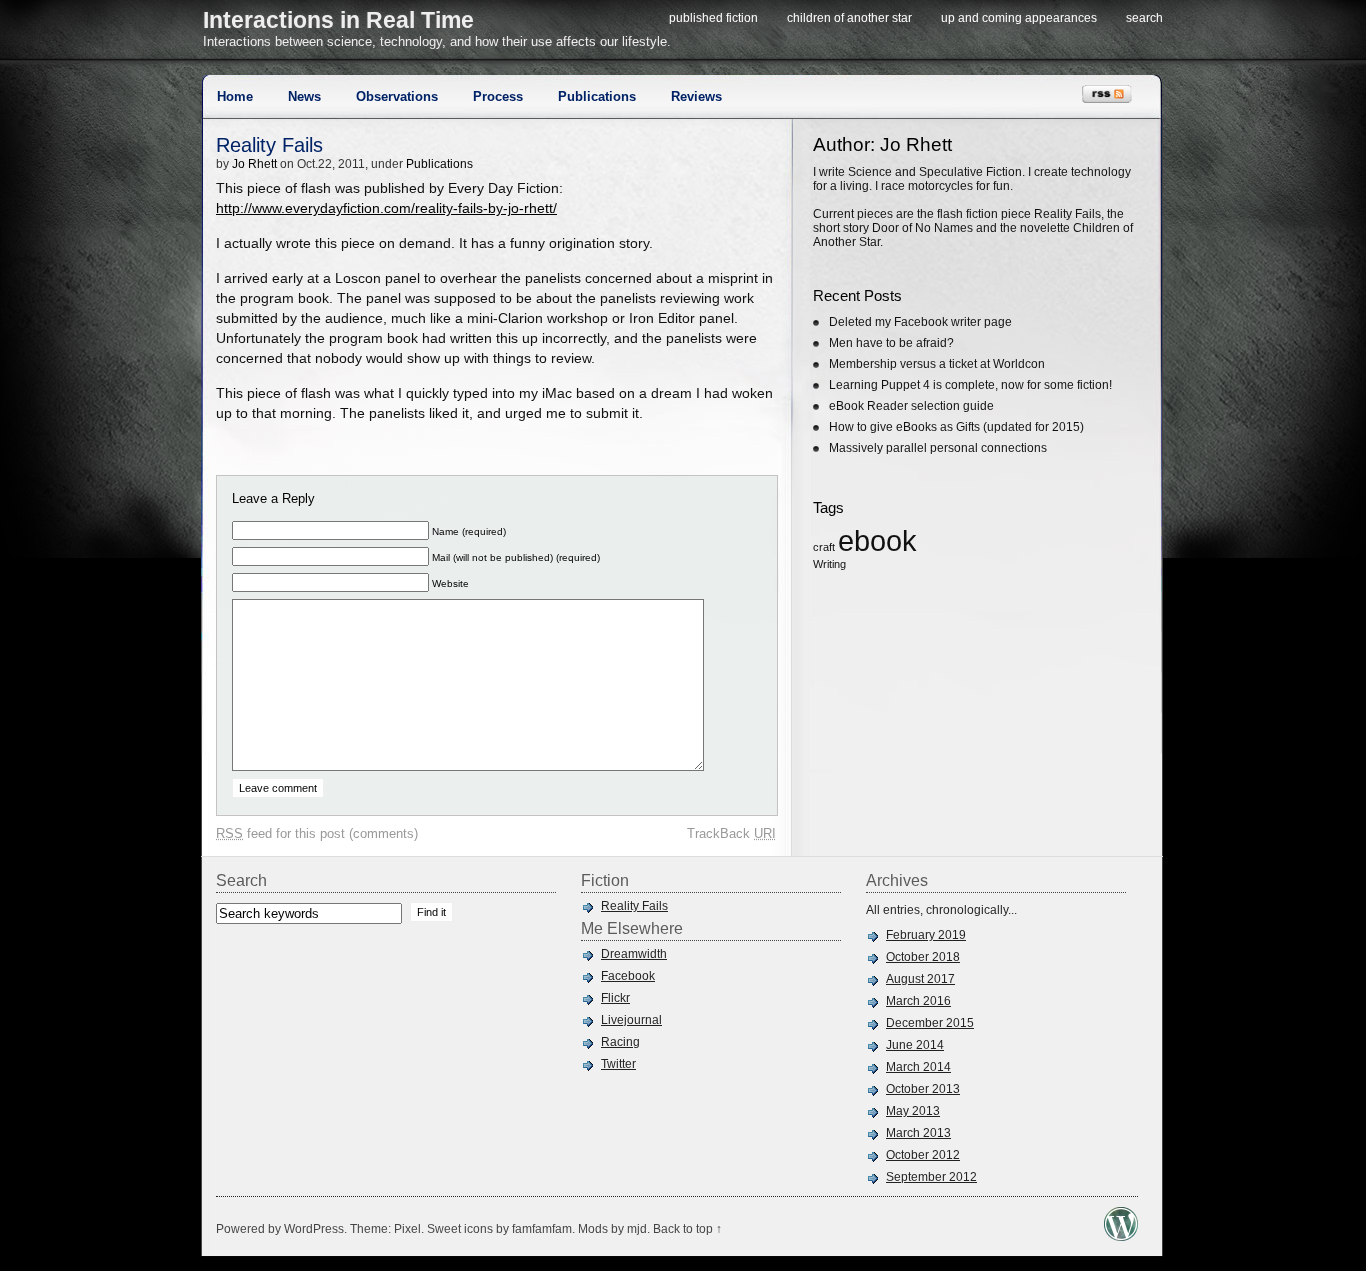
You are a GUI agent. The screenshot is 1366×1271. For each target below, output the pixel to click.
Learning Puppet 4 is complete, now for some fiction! (970, 385)
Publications (597, 96)
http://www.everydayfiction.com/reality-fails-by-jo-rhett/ (386, 208)
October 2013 (923, 1089)
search (1144, 18)
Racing (620, 1042)
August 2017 (920, 979)
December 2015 (930, 1023)
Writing (829, 564)
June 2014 (915, 1045)
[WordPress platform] (1121, 1235)
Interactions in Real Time (338, 20)
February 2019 (926, 935)
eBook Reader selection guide (911, 406)
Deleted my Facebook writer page (920, 322)
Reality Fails (269, 145)
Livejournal (631, 1020)
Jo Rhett (254, 164)
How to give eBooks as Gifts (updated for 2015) (956, 427)
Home (235, 96)
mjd (637, 1229)
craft (824, 547)
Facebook (628, 976)
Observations (397, 96)
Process (498, 96)
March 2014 (918, 1067)
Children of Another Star (849, 18)
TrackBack (731, 833)
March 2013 (918, 1133)
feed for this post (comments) (317, 833)
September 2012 (931, 1177)
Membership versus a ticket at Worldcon (937, 364)
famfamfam (542, 1229)
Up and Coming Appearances (1019, 18)
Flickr (615, 998)
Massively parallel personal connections (938, 448)
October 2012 (923, 1155)
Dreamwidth (634, 954)
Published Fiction (713, 18)
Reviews (696, 96)
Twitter (618, 1064)
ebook (877, 540)
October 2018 (923, 957)
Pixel (407, 1229)
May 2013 (913, 1111)
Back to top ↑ (687, 1229)
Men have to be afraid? (891, 343)
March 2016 (918, 1001)
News (304, 96)
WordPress (314, 1229)
